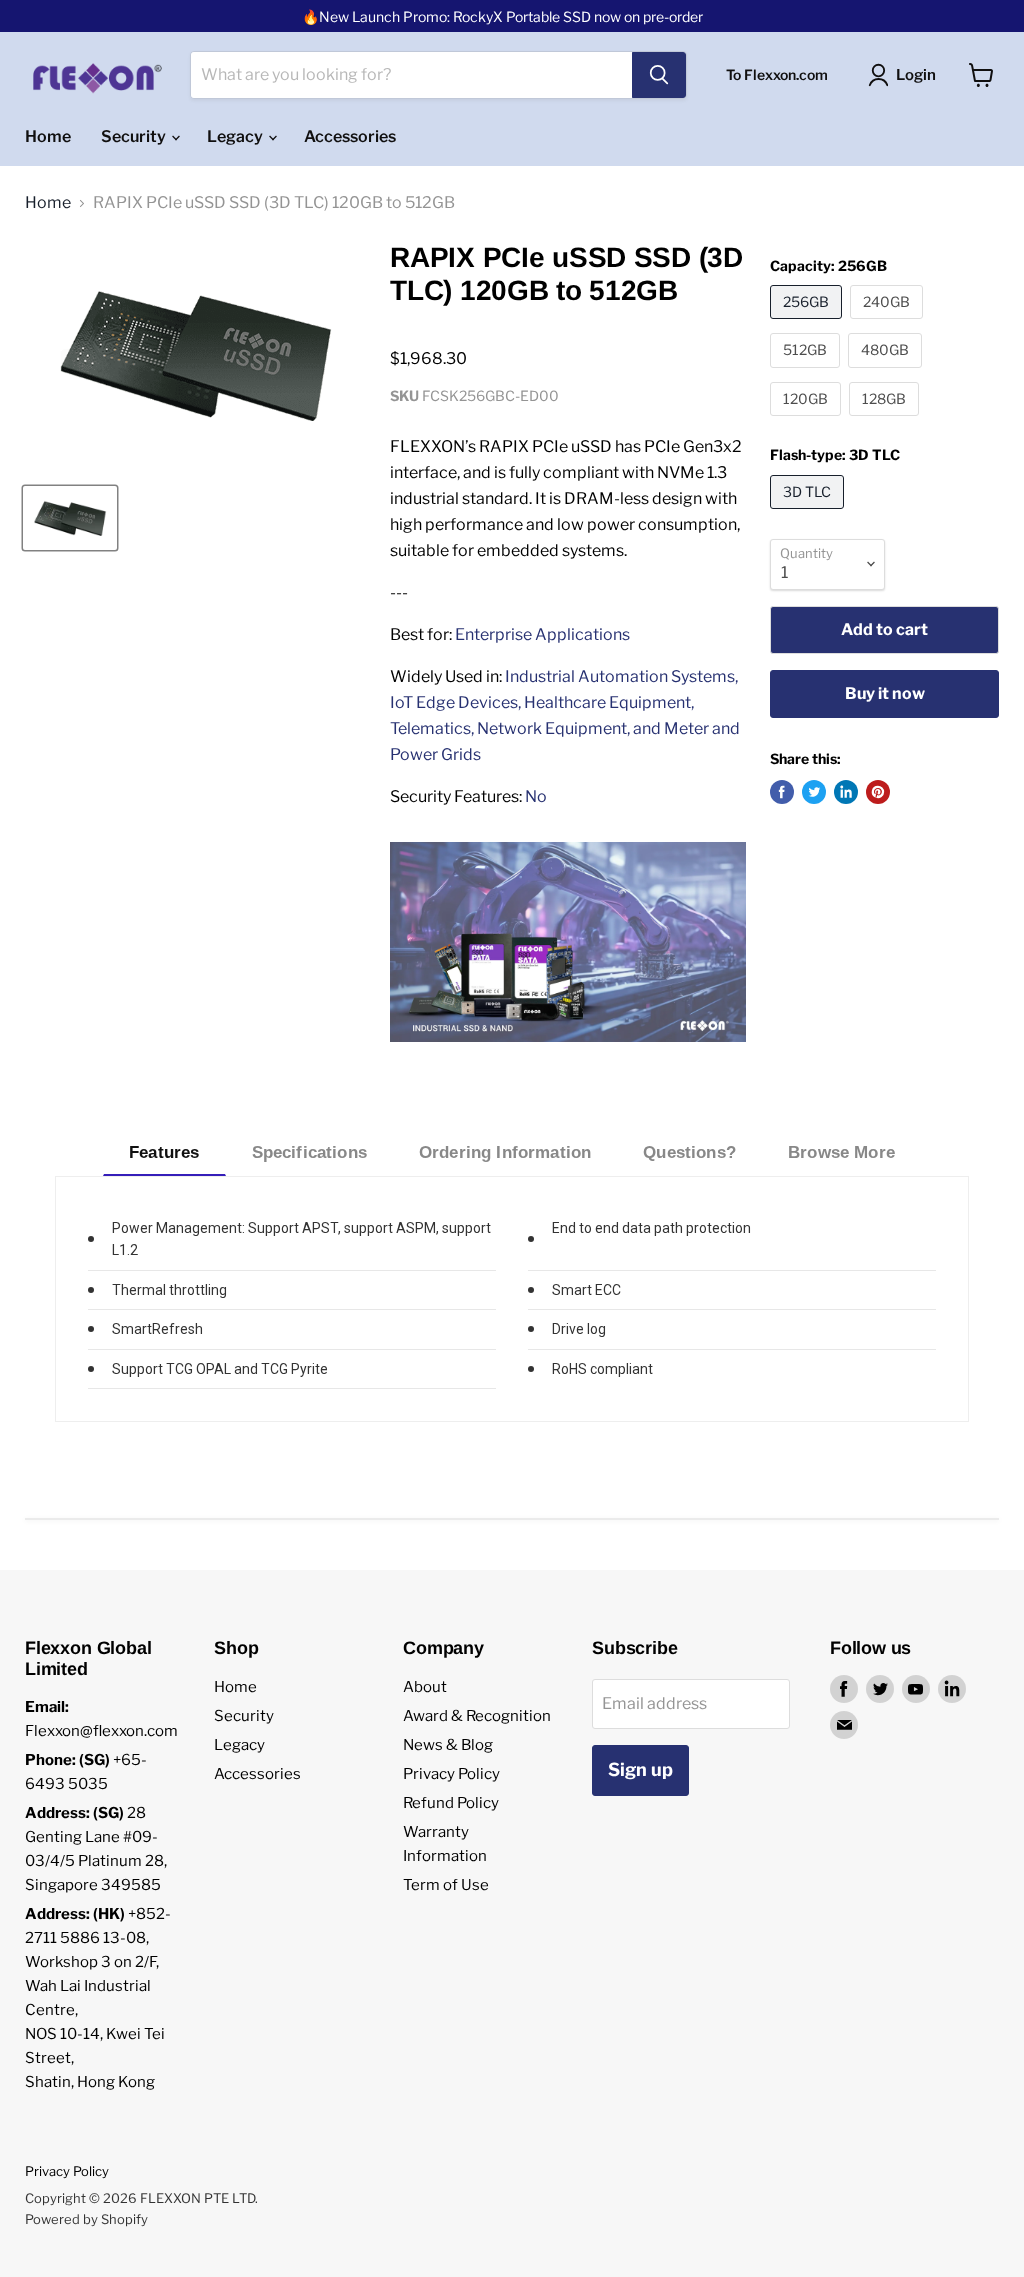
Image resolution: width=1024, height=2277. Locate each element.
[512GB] (807, 372)
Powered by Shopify (86, 2219)
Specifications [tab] (309, 1152)
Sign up (640, 1769)
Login (916, 75)
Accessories (350, 136)
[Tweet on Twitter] (814, 792)
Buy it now (885, 693)
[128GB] (886, 420)
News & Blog (448, 1745)
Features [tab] (164, 1152)
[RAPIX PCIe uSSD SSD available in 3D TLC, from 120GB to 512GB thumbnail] (70, 518)
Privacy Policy (451, 1774)
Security (135, 136)
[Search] (659, 75)
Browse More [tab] (841, 1152)
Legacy (236, 136)
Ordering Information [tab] (505, 1152)
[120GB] (808, 420)
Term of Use (446, 1885)
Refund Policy (451, 1803)
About (425, 1687)
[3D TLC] (809, 513)
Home (48, 136)
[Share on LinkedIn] (846, 792)
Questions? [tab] (689, 1152)
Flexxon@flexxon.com (101, 1731)
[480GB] (887, 372)
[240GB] (889, 323)
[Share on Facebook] (782, 792)
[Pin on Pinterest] (878, 792)
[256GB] (808, 323)
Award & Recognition (477, 1716)
